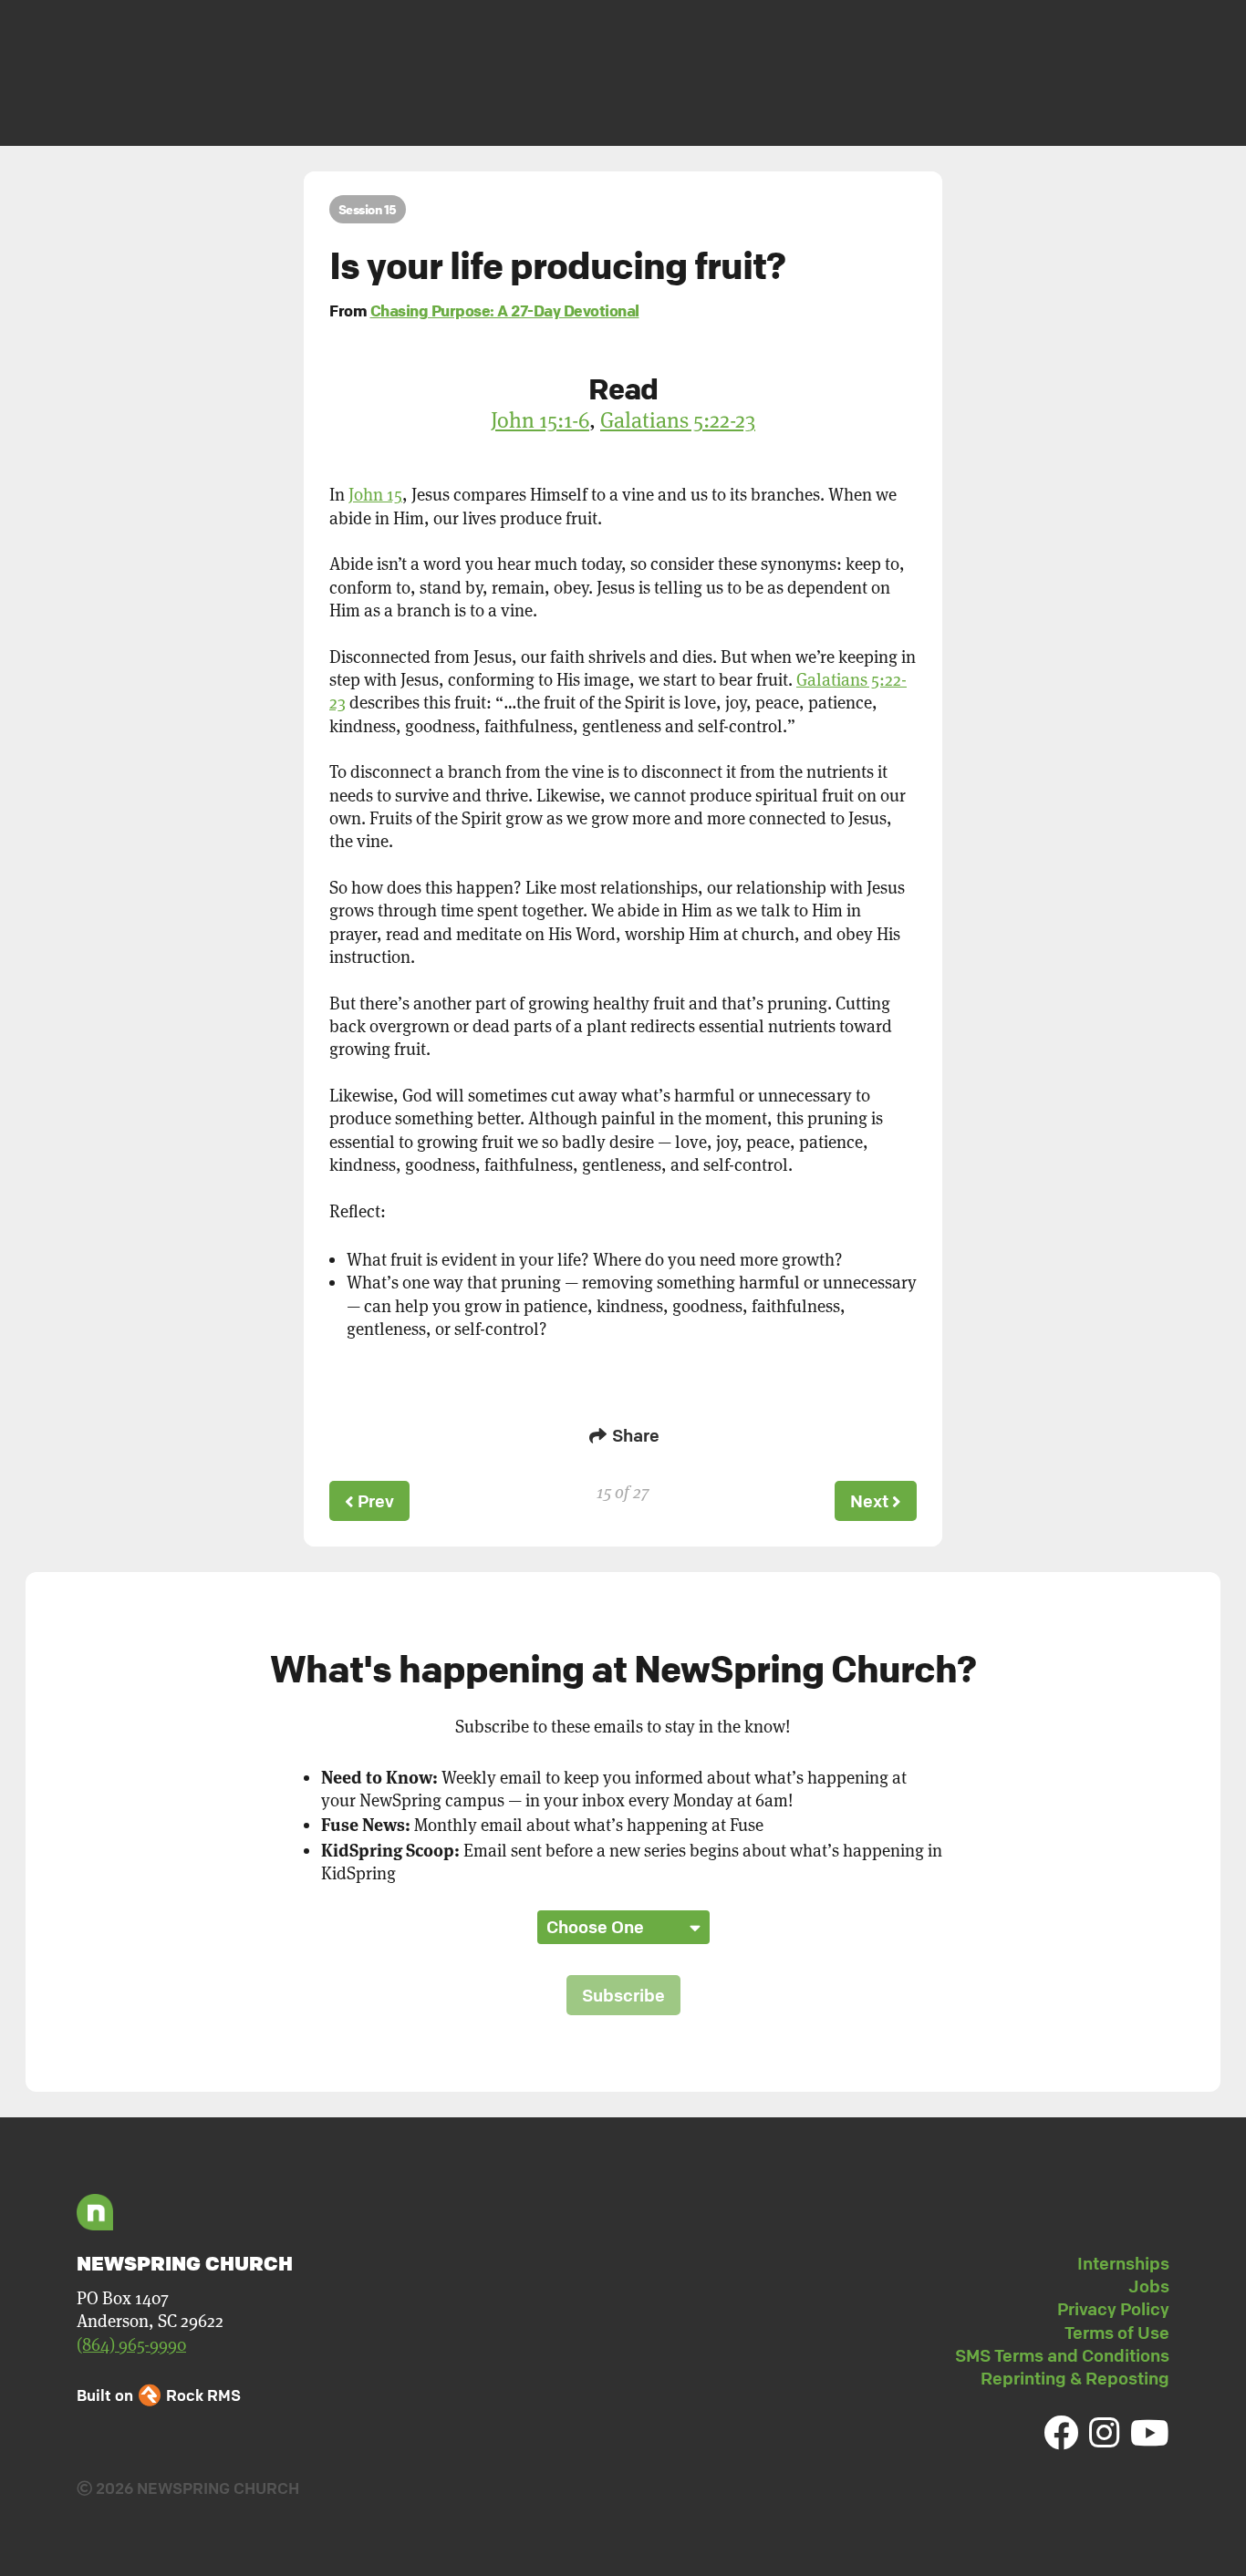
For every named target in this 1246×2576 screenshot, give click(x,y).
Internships (1123, 2263)
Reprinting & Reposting (1075, 2378)
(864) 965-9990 (131, 2345)
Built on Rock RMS (159, 2395)
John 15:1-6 (540, 420)
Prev (374, 1501)
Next (871, 1501)
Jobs (1149, 2286)
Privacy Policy (1113, 2309)
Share (634, 1435)
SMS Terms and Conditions (1062, 2355)
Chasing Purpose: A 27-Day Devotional (505, 310)
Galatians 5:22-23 (678, 420)
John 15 (375, 495)
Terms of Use (1117, 2333)
